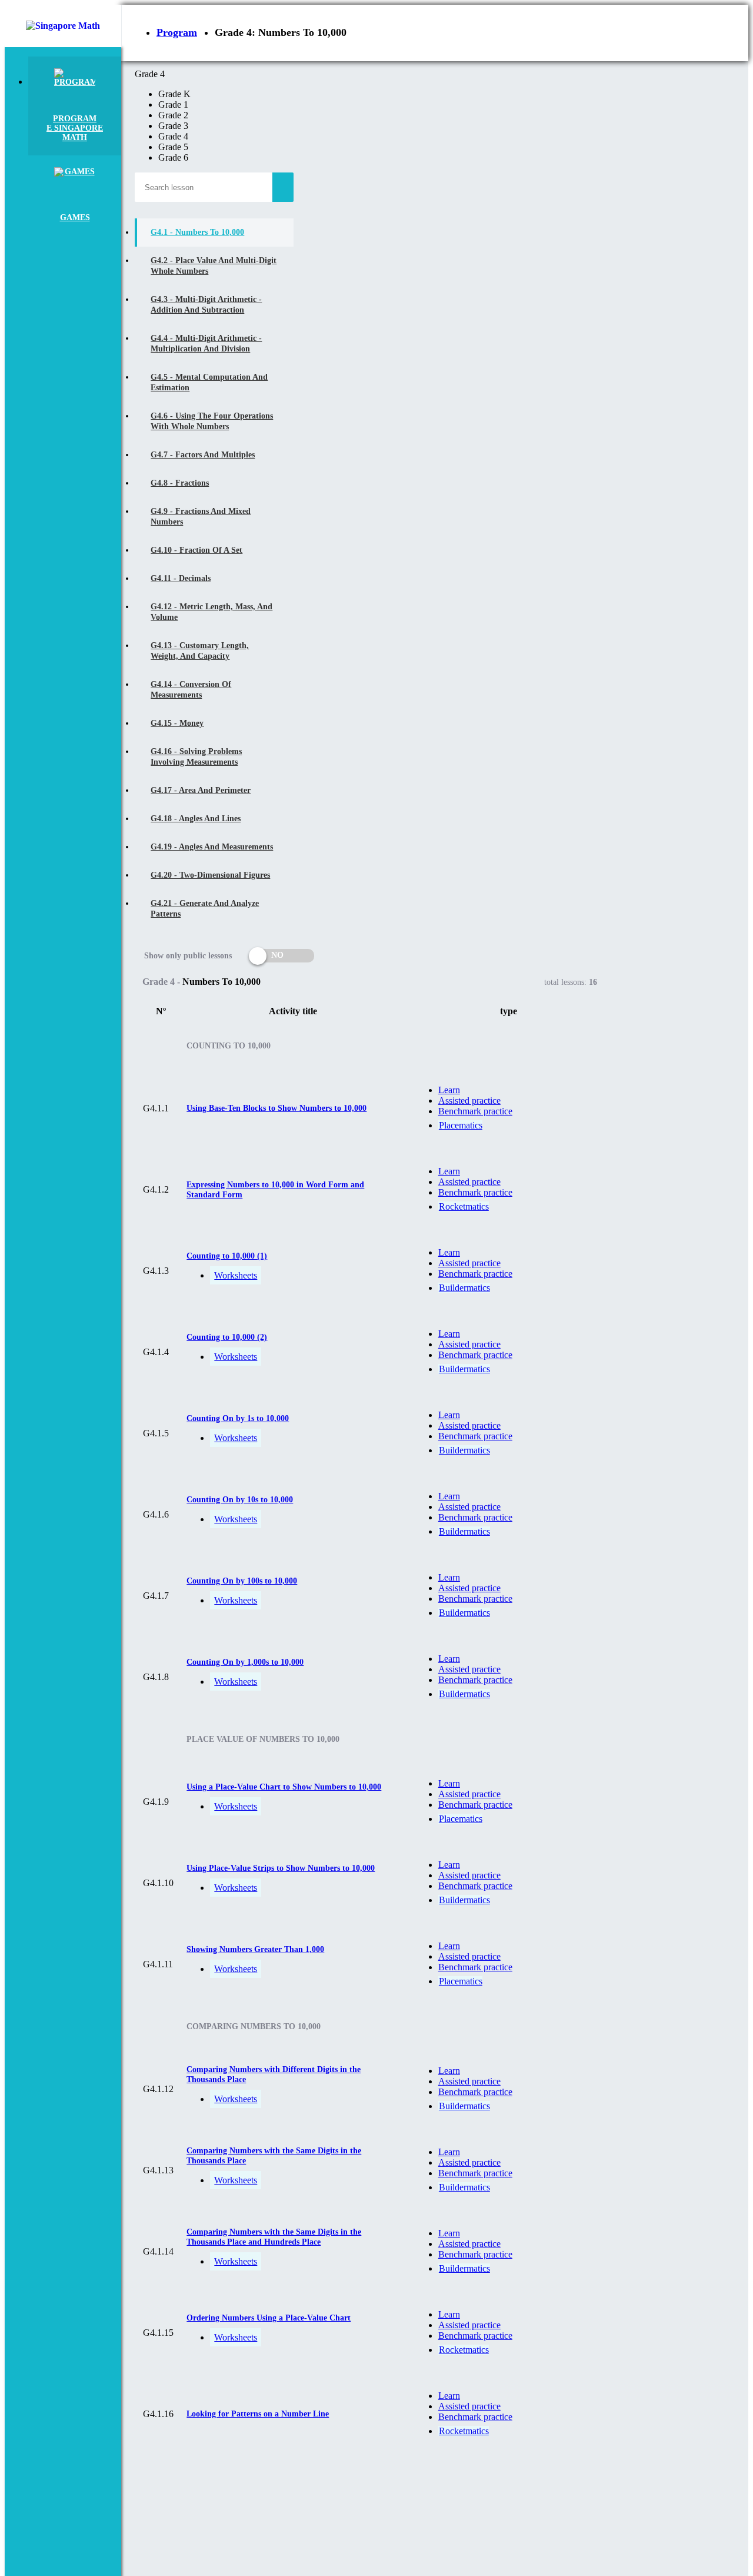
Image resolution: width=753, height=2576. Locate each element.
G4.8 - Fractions (180, 483)
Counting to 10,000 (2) (227, 1337)
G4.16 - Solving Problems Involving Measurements (196, 757)
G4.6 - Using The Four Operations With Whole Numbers (212, 421)
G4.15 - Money (177, 723)
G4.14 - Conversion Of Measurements (191, 690)
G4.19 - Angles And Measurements (212, 847)
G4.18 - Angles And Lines (196, 819)
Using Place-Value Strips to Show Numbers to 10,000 (281, 1868)
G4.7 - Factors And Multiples (203, 455)
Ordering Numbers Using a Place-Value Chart (269, 2318)
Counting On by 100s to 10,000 (242, 1581)
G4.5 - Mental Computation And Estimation (209, 382)
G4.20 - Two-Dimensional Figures (210, 875)
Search (283, 187)
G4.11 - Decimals (181, 578)
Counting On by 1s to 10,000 (238, 1418)
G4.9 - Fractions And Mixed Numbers (201, 517)
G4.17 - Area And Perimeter (201, 790)
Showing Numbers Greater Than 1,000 (255, 1949)
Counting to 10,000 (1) (227, 1256)
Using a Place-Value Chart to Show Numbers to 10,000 (284, 1787)
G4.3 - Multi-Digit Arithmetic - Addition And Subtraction (206, 305)
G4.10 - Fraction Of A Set (196, 550)
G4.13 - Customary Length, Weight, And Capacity (200, 651)
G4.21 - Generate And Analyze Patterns (205, 909)
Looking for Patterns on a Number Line (258, 2414)
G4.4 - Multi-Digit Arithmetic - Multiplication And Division (206, 343)
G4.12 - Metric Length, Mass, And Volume (211, 612)
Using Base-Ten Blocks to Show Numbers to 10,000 (276, 1108)
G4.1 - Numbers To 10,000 (197, 232)
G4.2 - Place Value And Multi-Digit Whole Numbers (214, 266)
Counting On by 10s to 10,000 (240, 1500)
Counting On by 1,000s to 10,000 (245, 1662)
